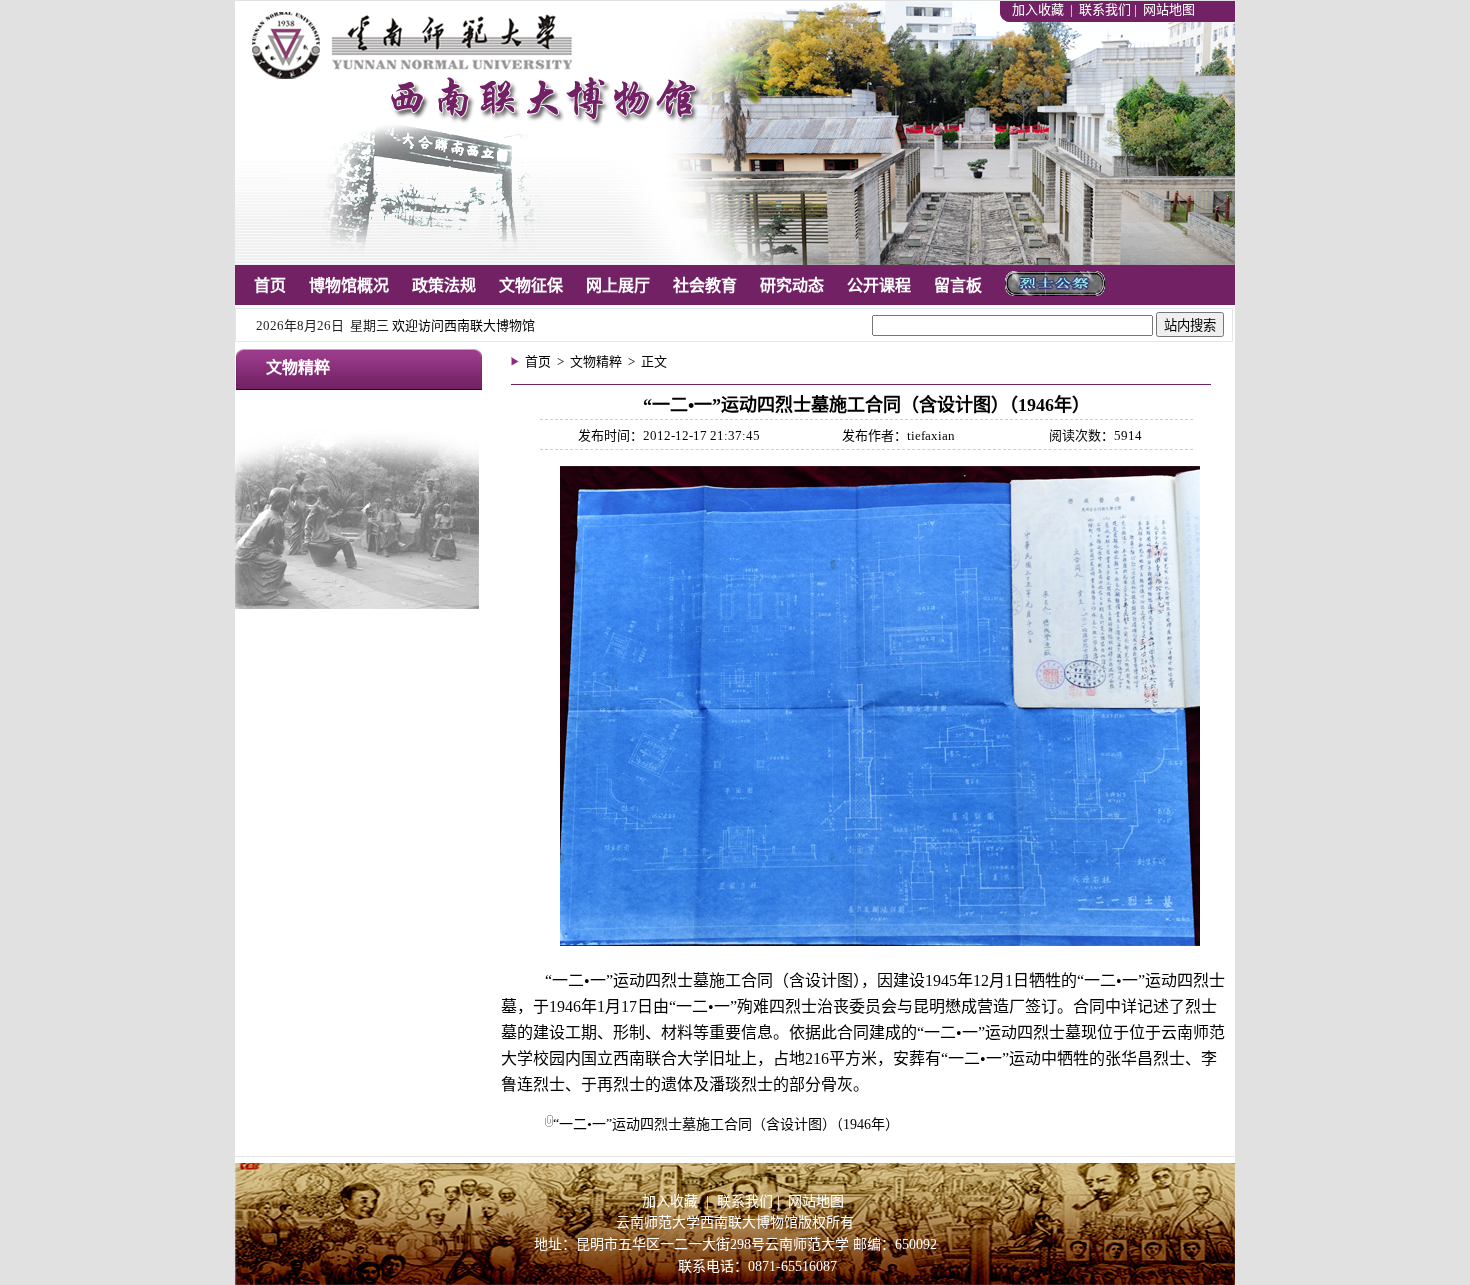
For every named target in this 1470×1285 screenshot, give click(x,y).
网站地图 (1169, 9)
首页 (538, 361)
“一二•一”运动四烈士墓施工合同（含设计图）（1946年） (726, 1124)
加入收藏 (1039, 9)
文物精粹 (596, 361)
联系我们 (1105, 9)
